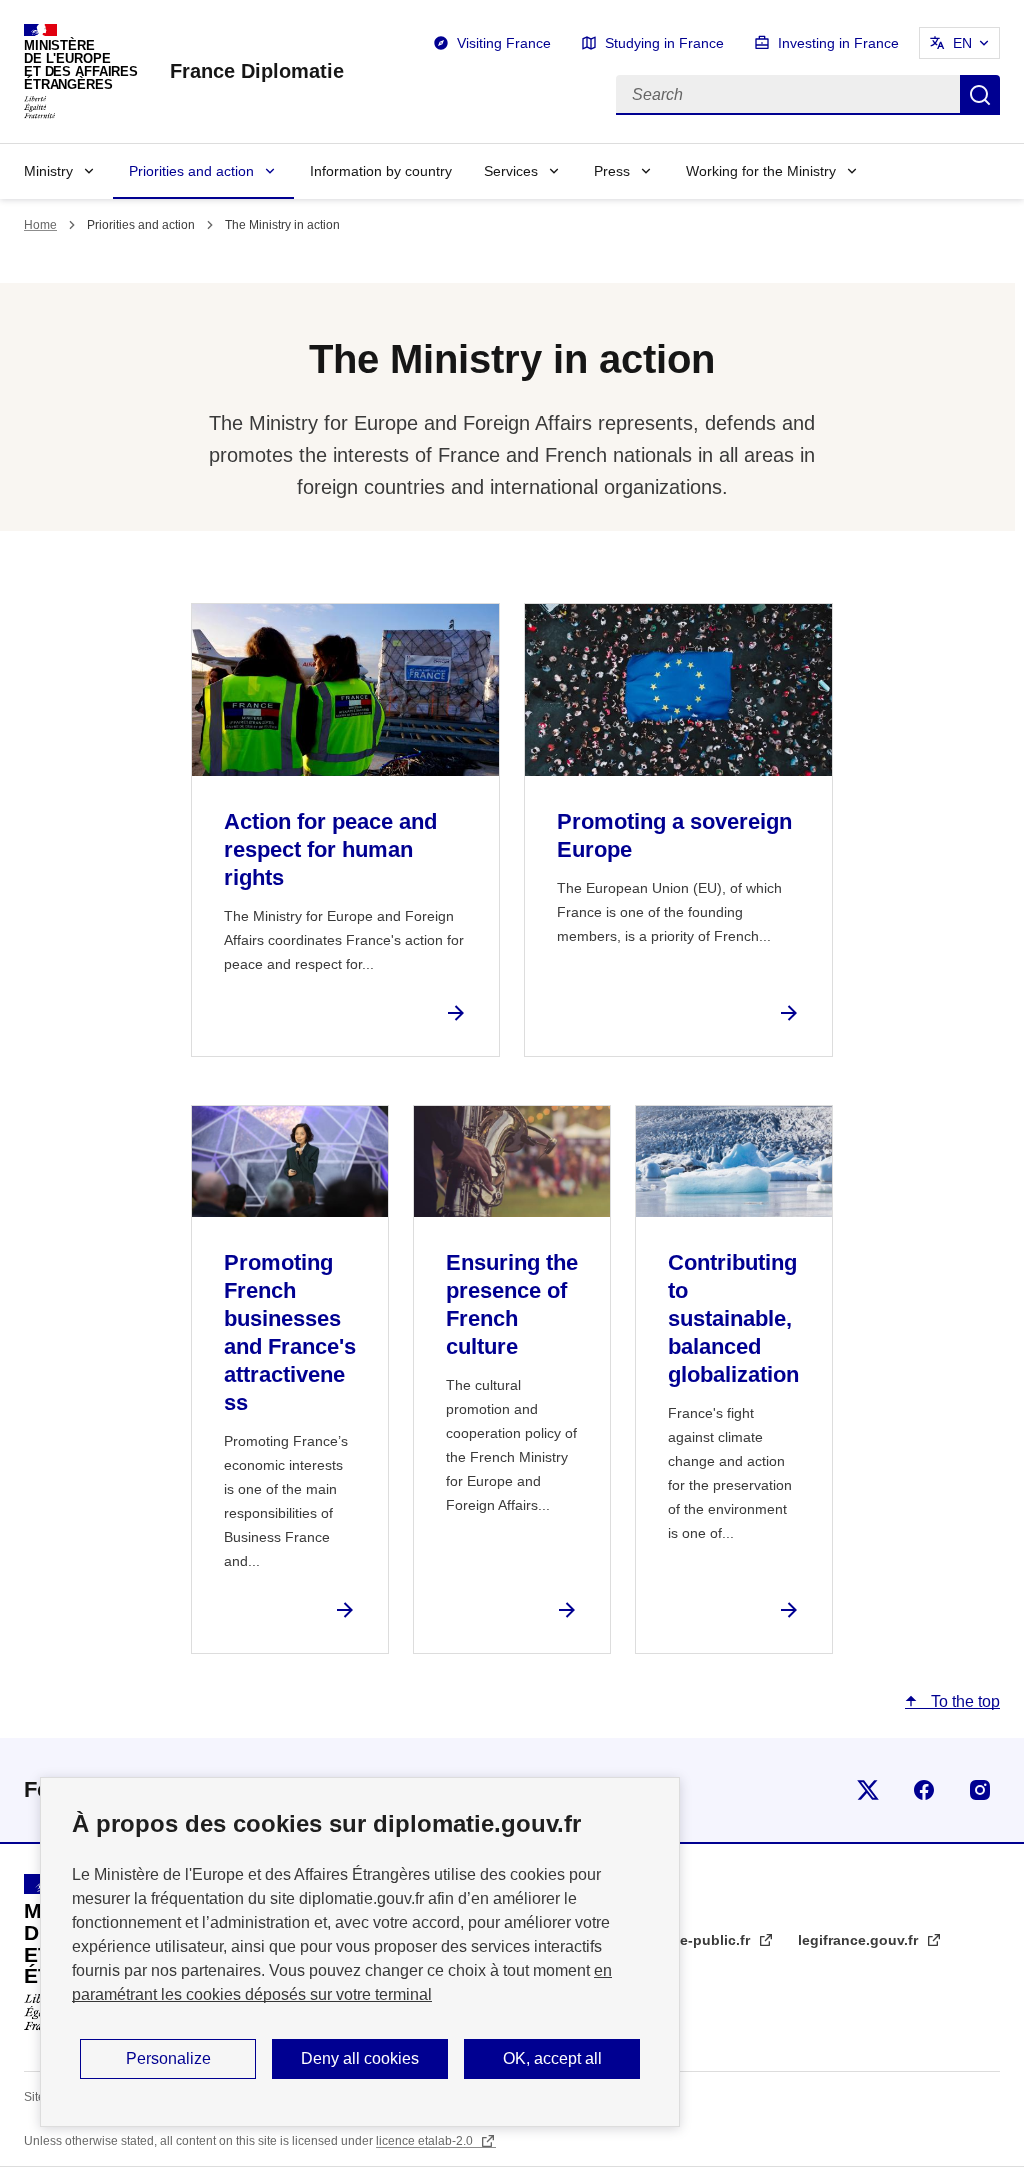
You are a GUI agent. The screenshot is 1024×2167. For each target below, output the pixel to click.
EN (962, 43)
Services (511, 171)
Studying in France (664, 43)
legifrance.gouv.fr (860, 1940)
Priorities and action (191, 171)
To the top (963, 1701)
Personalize (168, 2058)
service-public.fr (696, 1940)
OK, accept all (552, 2058)
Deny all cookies (360, 2058)
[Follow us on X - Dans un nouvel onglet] (868, 1790)
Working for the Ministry (761, 171)
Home (40, 225)
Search (980, 95)
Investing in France (838, 43)
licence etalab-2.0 (426, 2141)
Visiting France (504, 43)
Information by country (381, 171)
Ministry (48, 171)
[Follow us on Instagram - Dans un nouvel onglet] (980, 1790)
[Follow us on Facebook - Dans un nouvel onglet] (924, 1790)
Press (612, 171)
